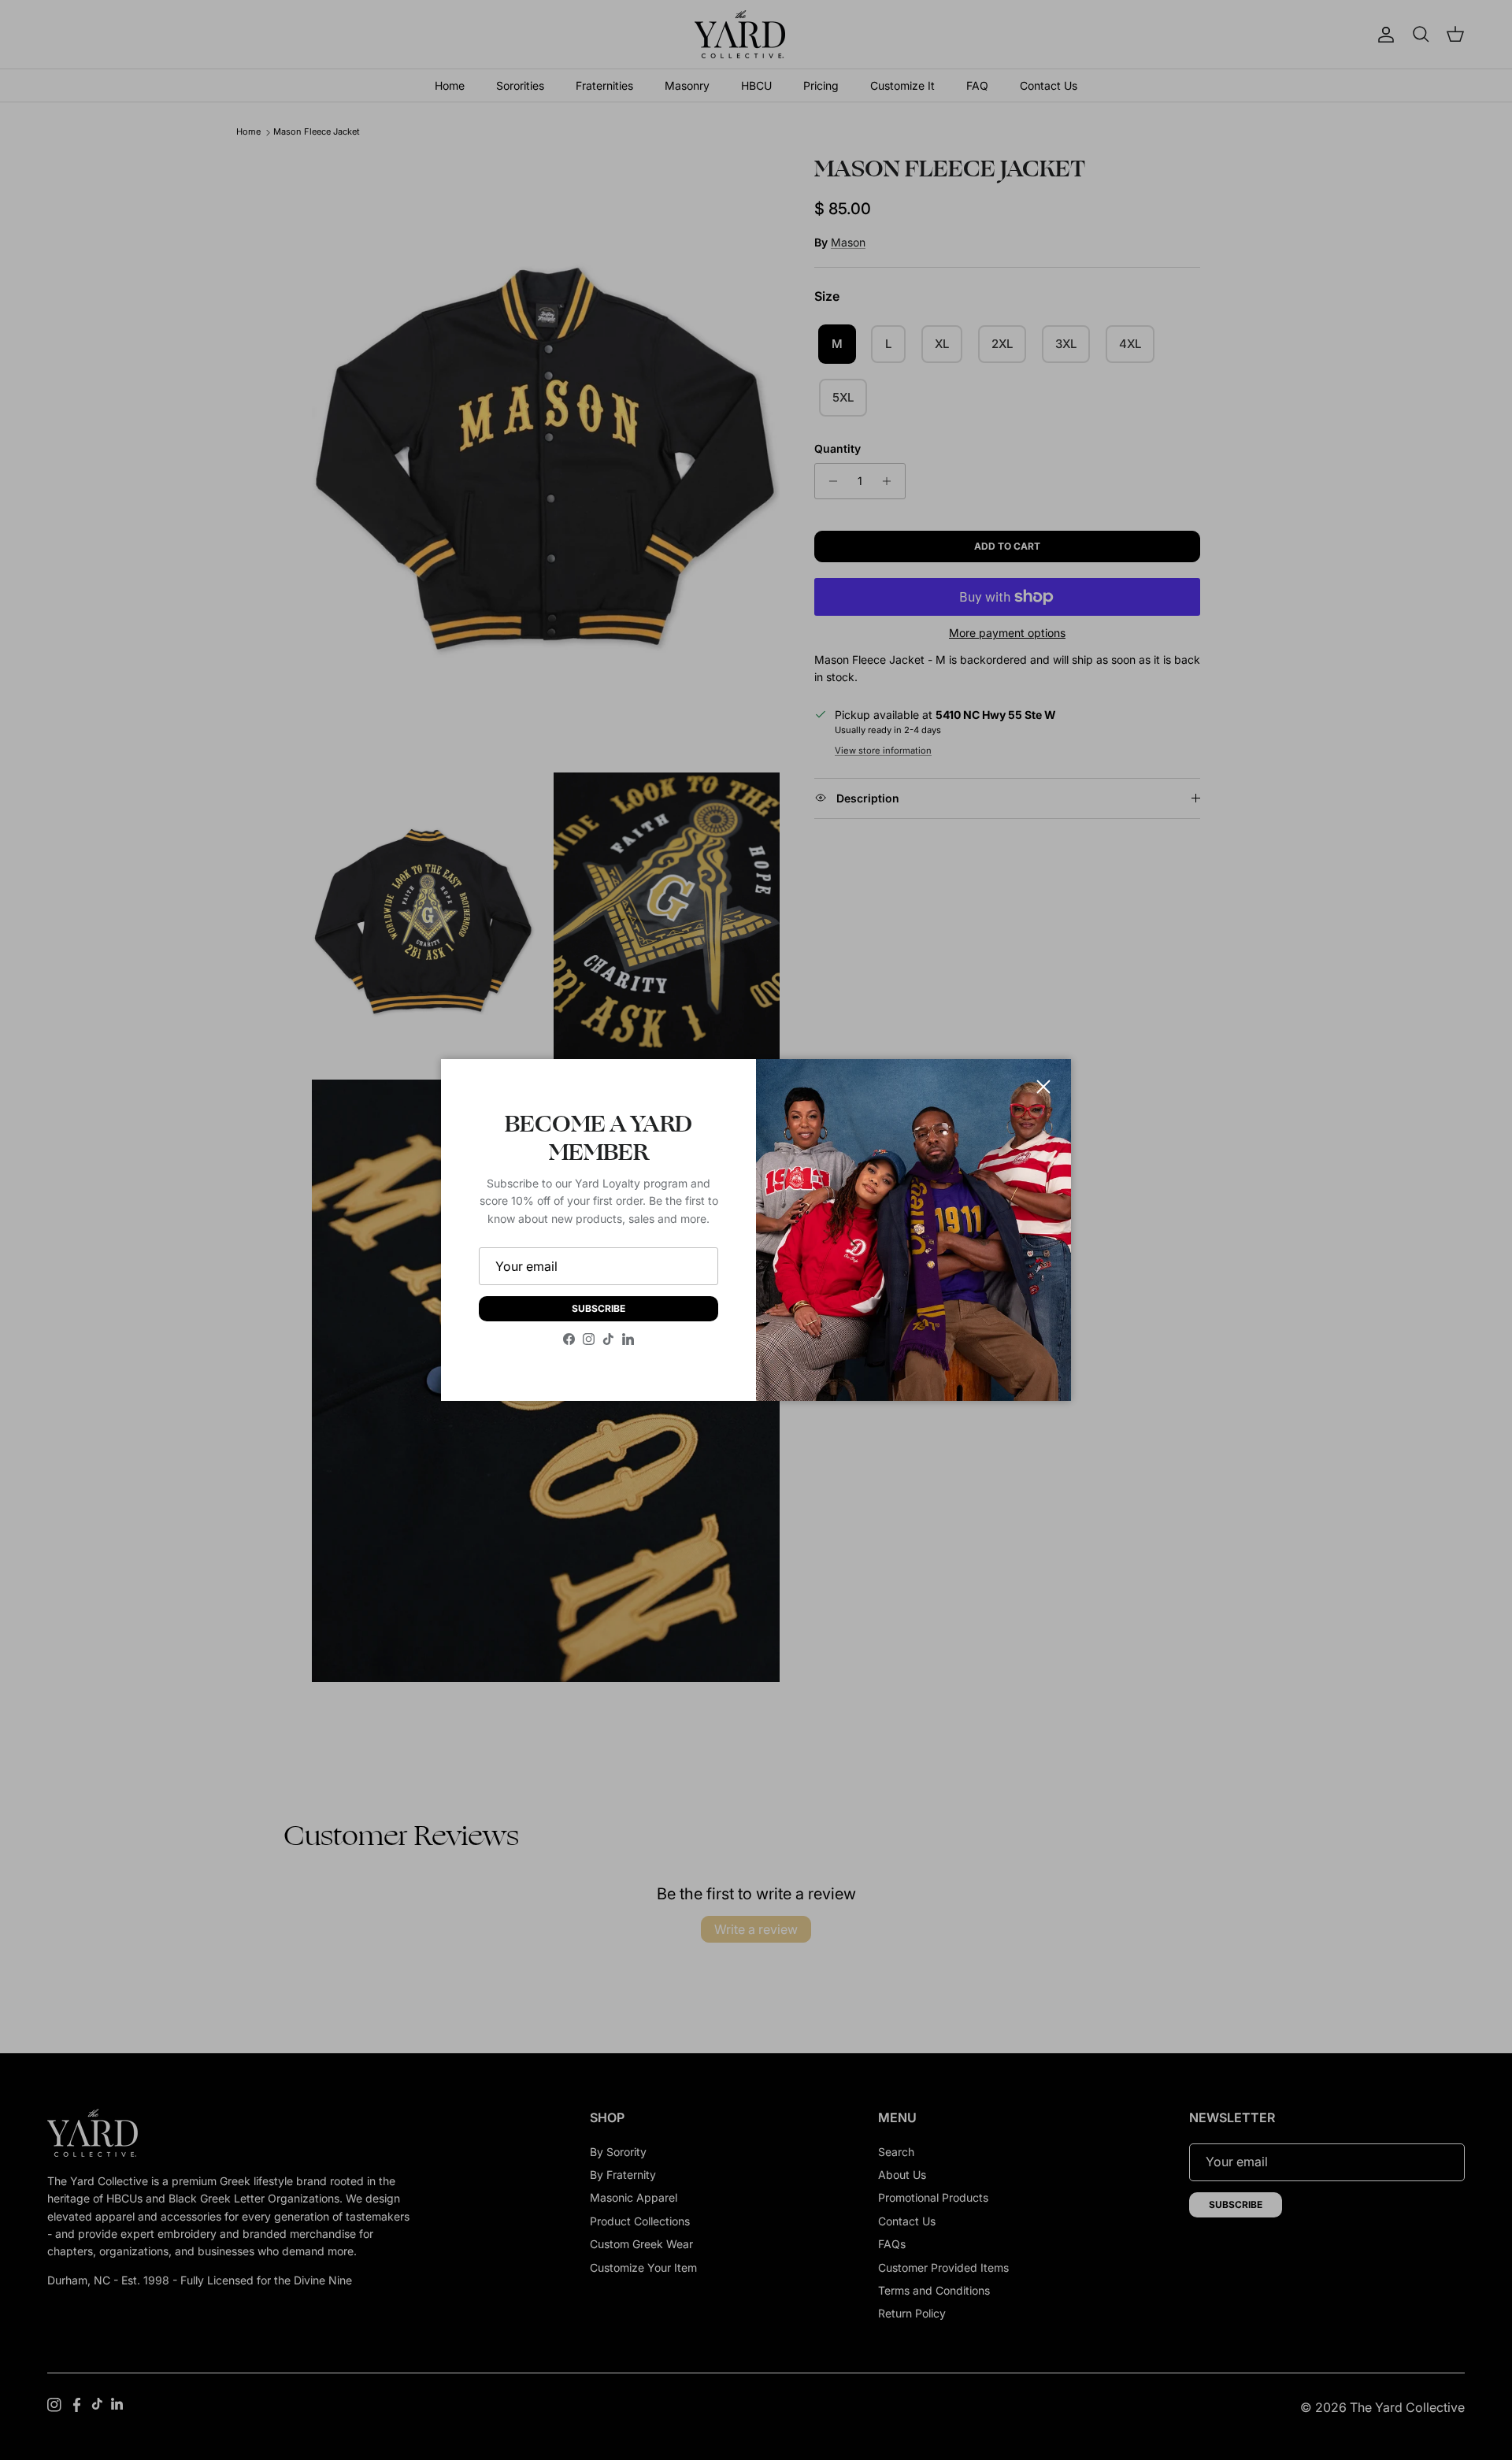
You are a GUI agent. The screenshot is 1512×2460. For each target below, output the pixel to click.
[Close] (1043, 1087)
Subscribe (598, 1308)
